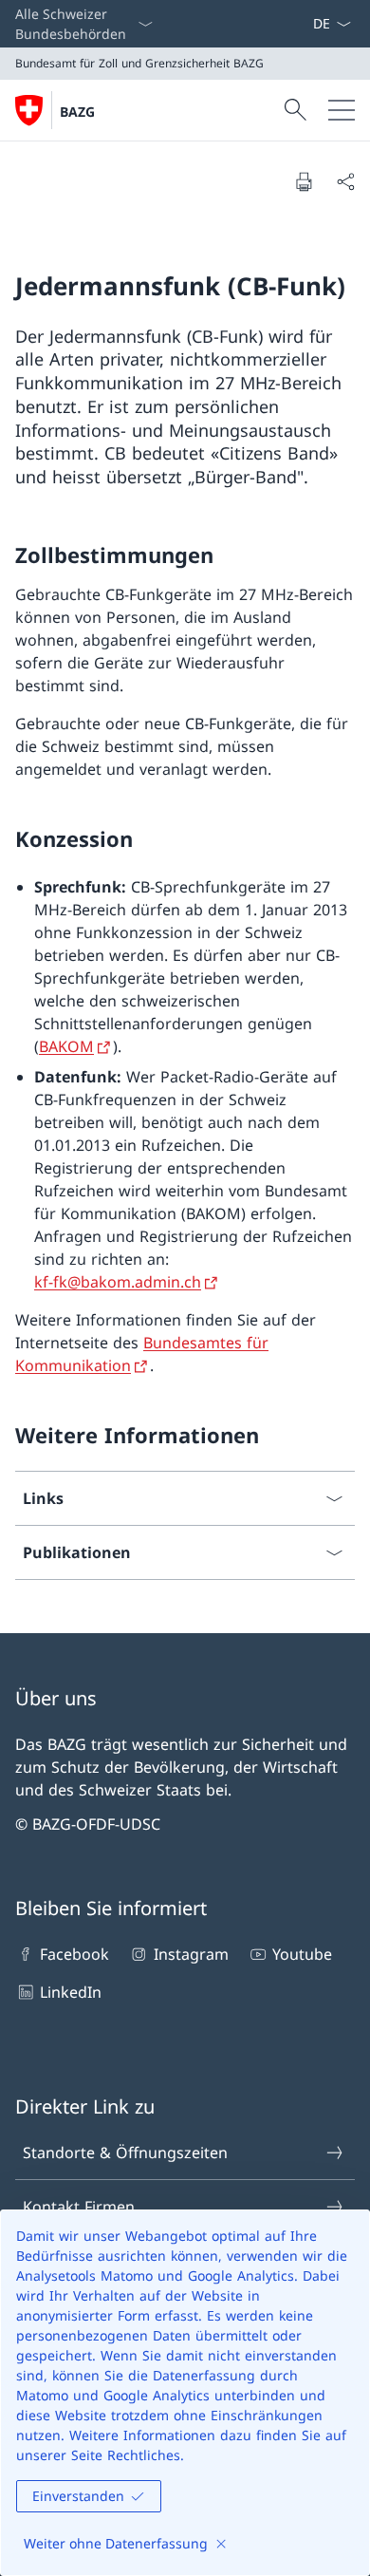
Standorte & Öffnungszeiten (125, 2153)
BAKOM (66, 1046)
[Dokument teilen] (345, 181)
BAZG (77, 112)
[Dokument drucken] (304, 181)
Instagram (191, 1954)
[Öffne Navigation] (342, 110)
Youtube (302, 1954)
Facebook (74, 1954)
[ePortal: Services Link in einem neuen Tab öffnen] (305, 24)
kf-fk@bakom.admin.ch (118, 1282)
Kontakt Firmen (79, 2207)
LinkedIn (71, 1992)
